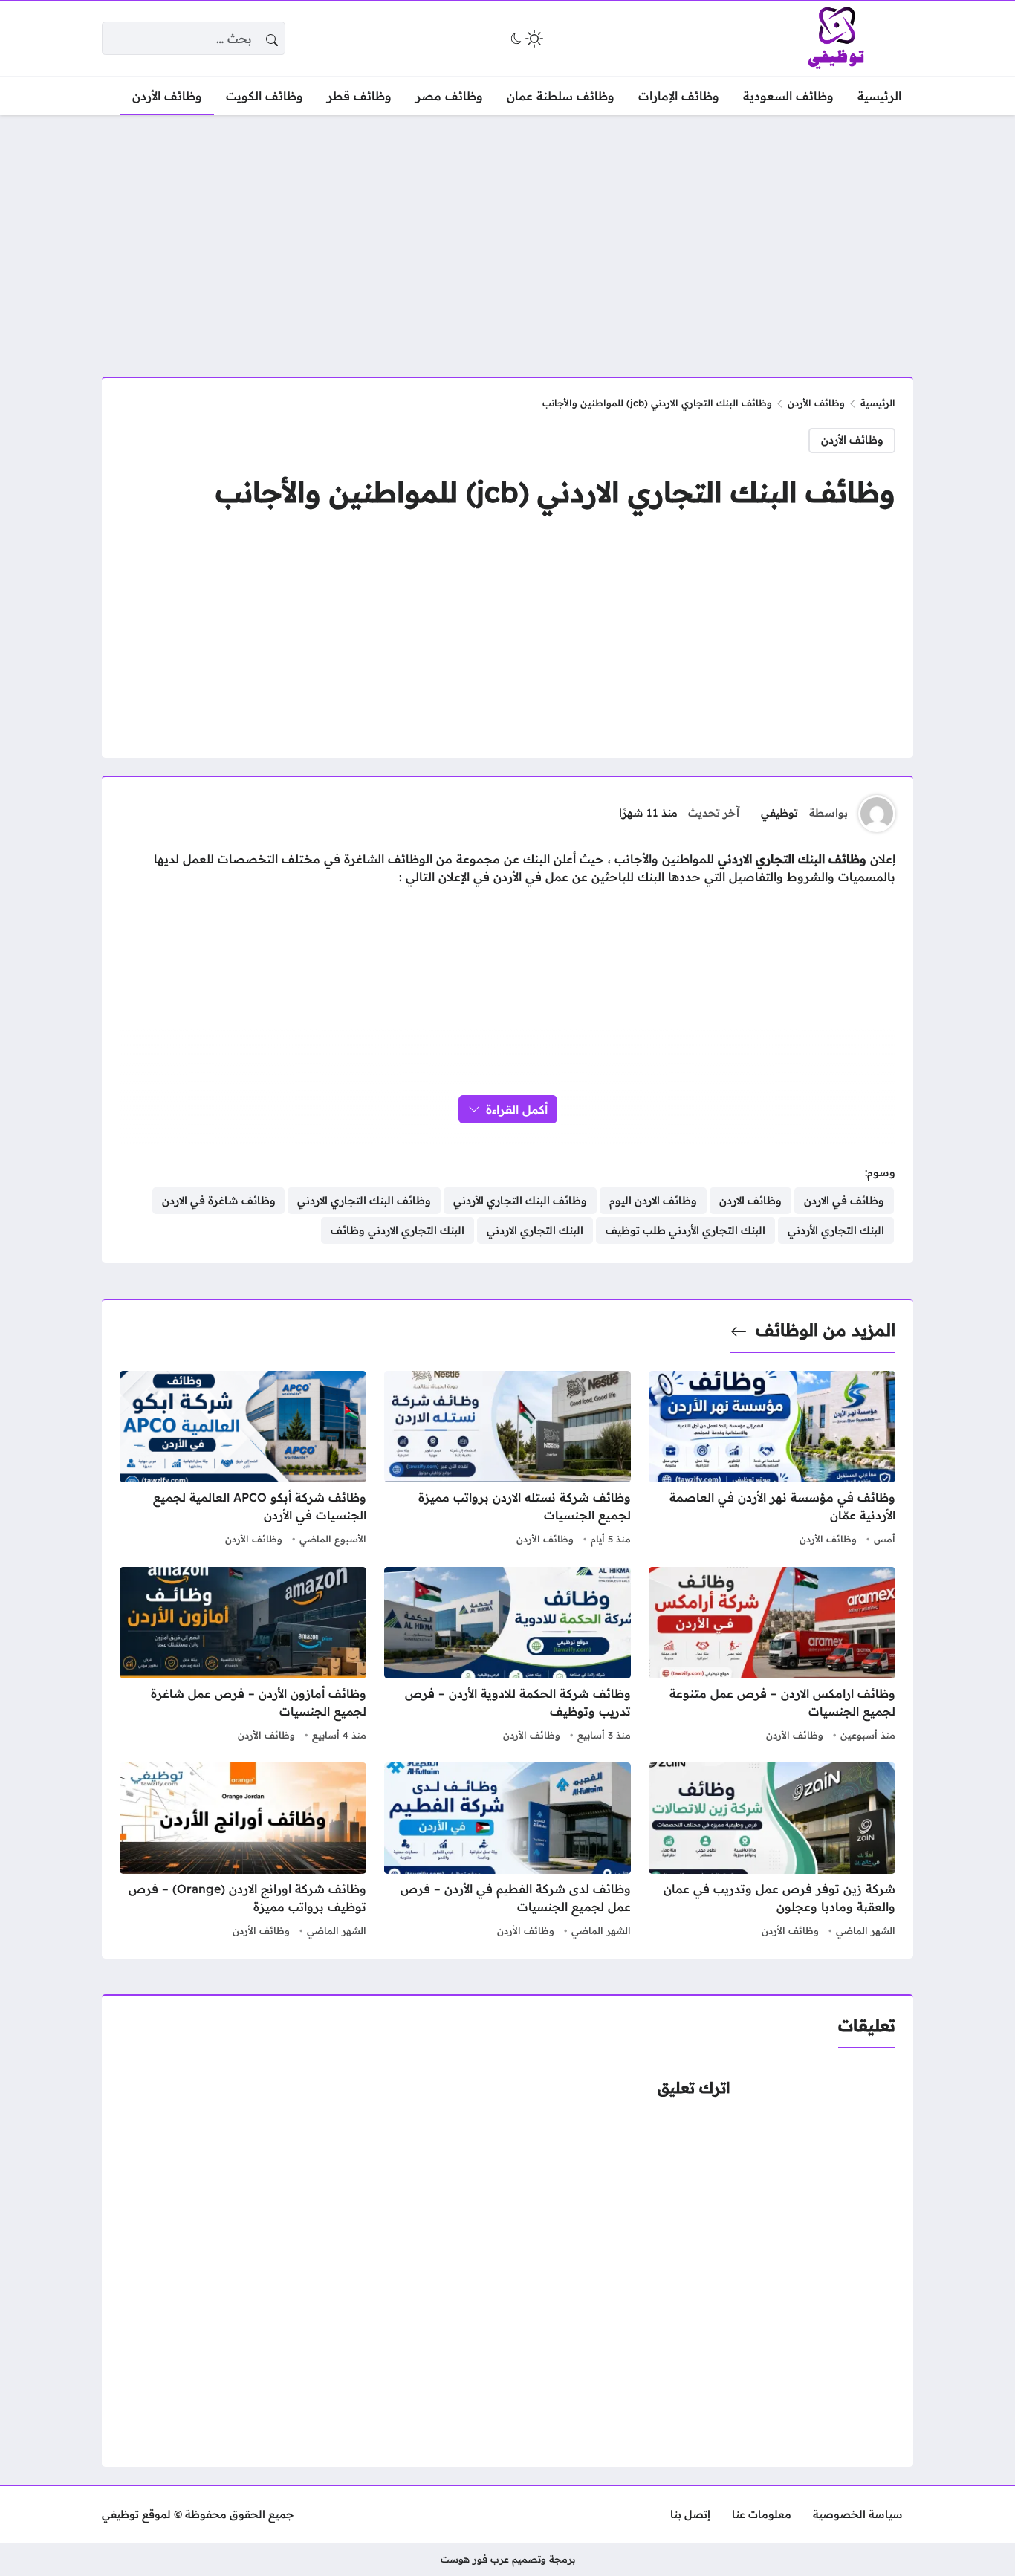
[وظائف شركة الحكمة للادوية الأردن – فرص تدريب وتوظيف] (507, 1656)
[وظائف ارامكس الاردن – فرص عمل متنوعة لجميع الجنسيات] (772, 1656)
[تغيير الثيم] (525, 39)
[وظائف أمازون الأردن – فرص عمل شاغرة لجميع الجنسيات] (243, 1656)
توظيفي (779, 813)
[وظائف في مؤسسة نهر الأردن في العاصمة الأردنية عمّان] (772, 1460)
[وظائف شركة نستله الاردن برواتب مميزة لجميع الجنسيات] (507, 1460)
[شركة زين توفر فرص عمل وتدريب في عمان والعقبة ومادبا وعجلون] (772, 1852)
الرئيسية (878, 403)
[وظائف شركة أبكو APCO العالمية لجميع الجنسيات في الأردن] (243, 1460)
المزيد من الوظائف (826, 1330)
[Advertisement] (507, 237)
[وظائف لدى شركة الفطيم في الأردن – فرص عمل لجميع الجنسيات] (507, 1852)
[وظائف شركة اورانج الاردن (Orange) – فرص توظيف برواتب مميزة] (243, 1852)
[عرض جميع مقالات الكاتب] (877, 814)
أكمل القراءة (517, 1109)
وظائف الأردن (816, 403)
